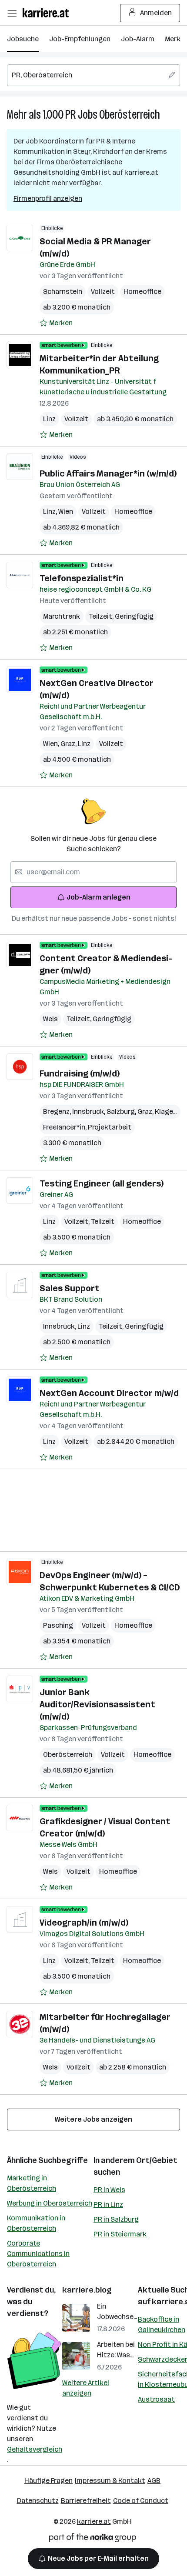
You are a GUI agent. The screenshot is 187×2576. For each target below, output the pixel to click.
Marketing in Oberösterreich (32, 2183)
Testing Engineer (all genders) (102, 1183)
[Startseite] (48, 13)
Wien (66, 512)
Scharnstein (63, 292)
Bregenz (58, 1111)
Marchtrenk (62, 616)
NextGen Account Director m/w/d (109, 1393)
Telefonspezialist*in (82, 578)
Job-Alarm (138, 39)
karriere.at (94, 2521)
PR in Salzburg (116, 2219)
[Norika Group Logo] (93, 2539)
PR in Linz (108, 2204)
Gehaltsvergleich (35, 2449)
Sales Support (70, 1288)
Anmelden (156, 13)
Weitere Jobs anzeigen (93, 2119)
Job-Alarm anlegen (99, 897)
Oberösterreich (130, 115)
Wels (50, 1019)
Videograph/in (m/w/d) (84, 1923)
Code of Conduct (141, 2501)
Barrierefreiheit (86, 2501)
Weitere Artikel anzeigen (86, 2388)
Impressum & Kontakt (110, 2481)
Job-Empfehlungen (80, 39)
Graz (69, 744)
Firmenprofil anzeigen (48, 198)
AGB (154, 2481)
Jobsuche (23, 39)
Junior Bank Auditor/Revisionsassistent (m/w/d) (97, 1704)
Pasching (58, 1625)
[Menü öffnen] (12, 13)
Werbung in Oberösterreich (50, 2203)
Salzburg (122, 1111)
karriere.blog (87, 2290)
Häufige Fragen (48, 2481)
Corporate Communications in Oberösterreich (38, 2254)
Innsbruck (89, 1111)
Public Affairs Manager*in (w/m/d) (108, 473)
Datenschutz (38, 2501)
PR (71, 115)
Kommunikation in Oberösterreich (36, 2223)
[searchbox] (93, 75)
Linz (49, 419)
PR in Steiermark (120, 2234)
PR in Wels (109, 2190)
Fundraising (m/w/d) (80, 1073)
